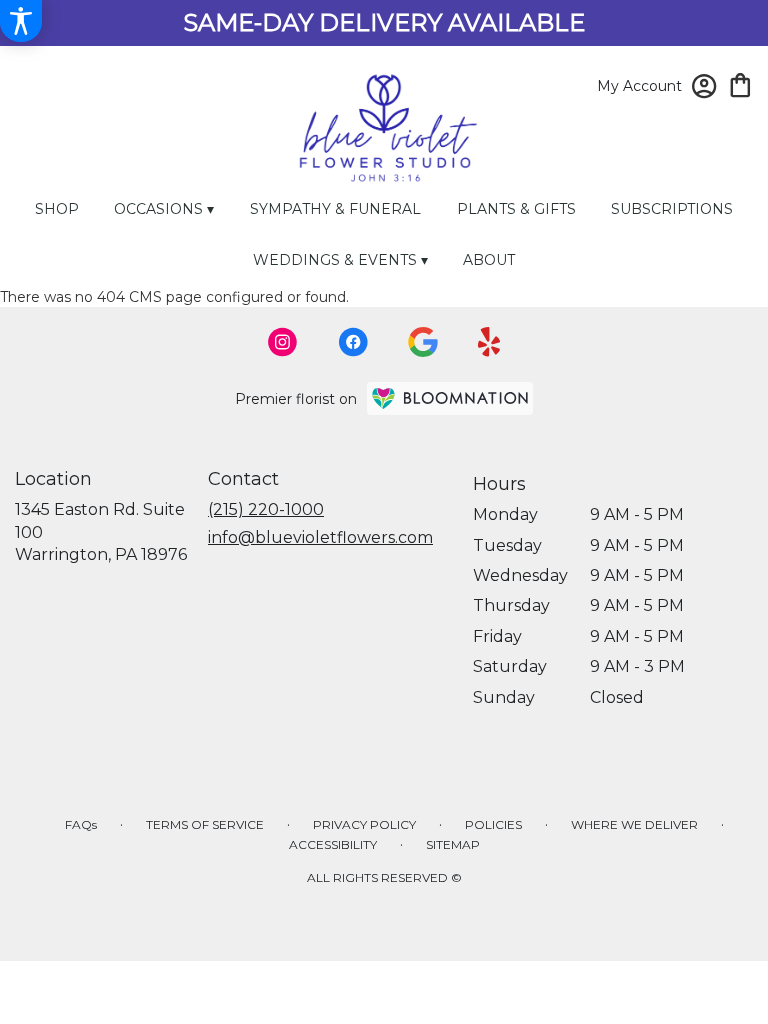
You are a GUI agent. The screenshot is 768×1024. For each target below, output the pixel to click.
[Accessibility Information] (21, 21)
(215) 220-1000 (266, 509)
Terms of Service (205, 824)
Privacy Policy (364, 824)
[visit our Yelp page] (489, 342)
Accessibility (333, 844)
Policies (493, 824)
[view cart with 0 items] (740, 83)
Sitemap (453, 844)
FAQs (81, 824)
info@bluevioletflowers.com (320, 537)
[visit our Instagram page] (283, 342)
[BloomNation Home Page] (450, 398)
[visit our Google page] (423, 342)
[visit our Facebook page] (353, 342)
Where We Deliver (634, 824)
